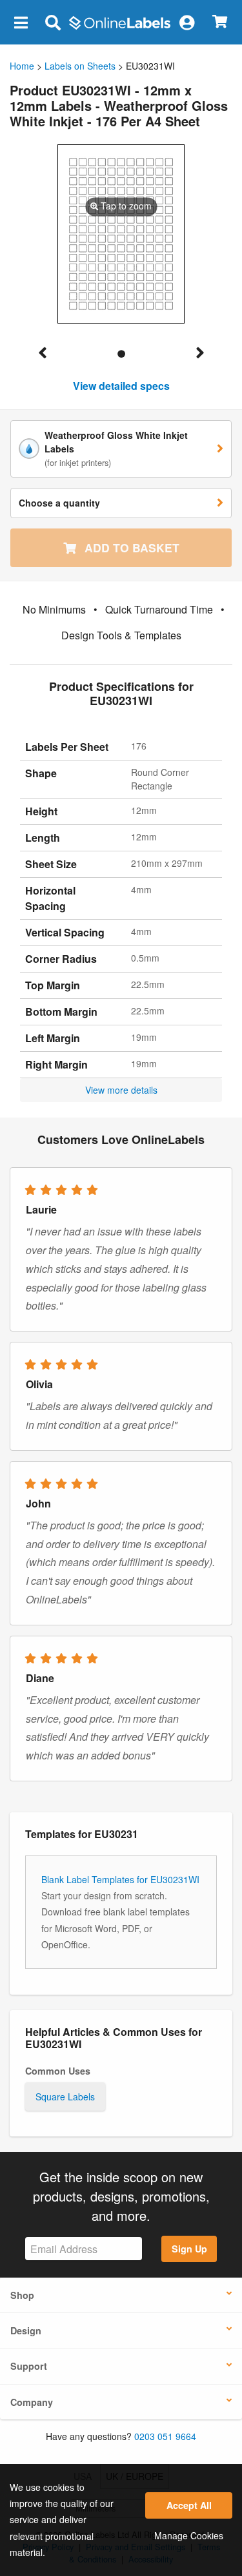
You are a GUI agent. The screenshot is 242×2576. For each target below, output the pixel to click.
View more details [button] (121, 1090)
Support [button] (29, 2366)
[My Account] (187, 22)
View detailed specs (121, 386)
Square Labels (65, 2097)
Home (22, 66)
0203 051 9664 (165, 2436)
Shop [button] (22, 2295)
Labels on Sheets (80, 66)
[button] (21, 22)
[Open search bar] (53, 22)
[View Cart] (220, 22)
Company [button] (32, 2402)
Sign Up (189, 2249)
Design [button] (26, 2330)
